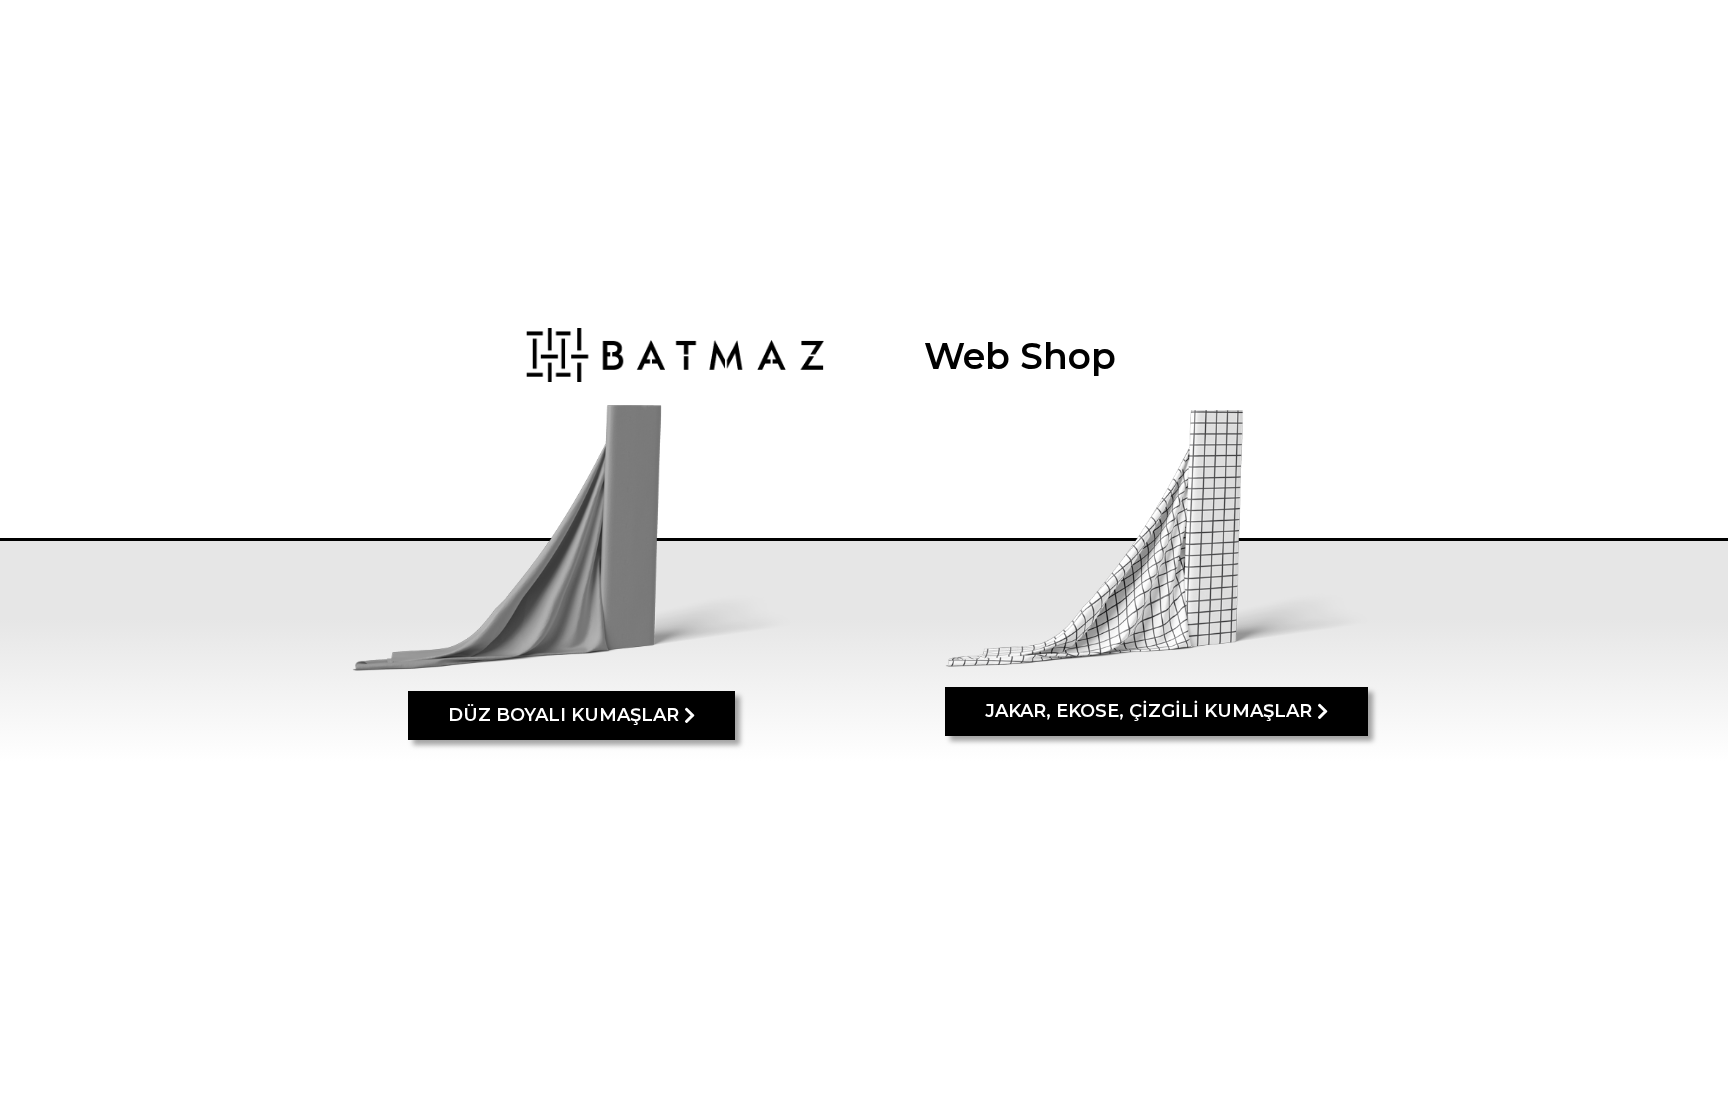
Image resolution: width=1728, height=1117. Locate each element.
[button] (571, 715)
